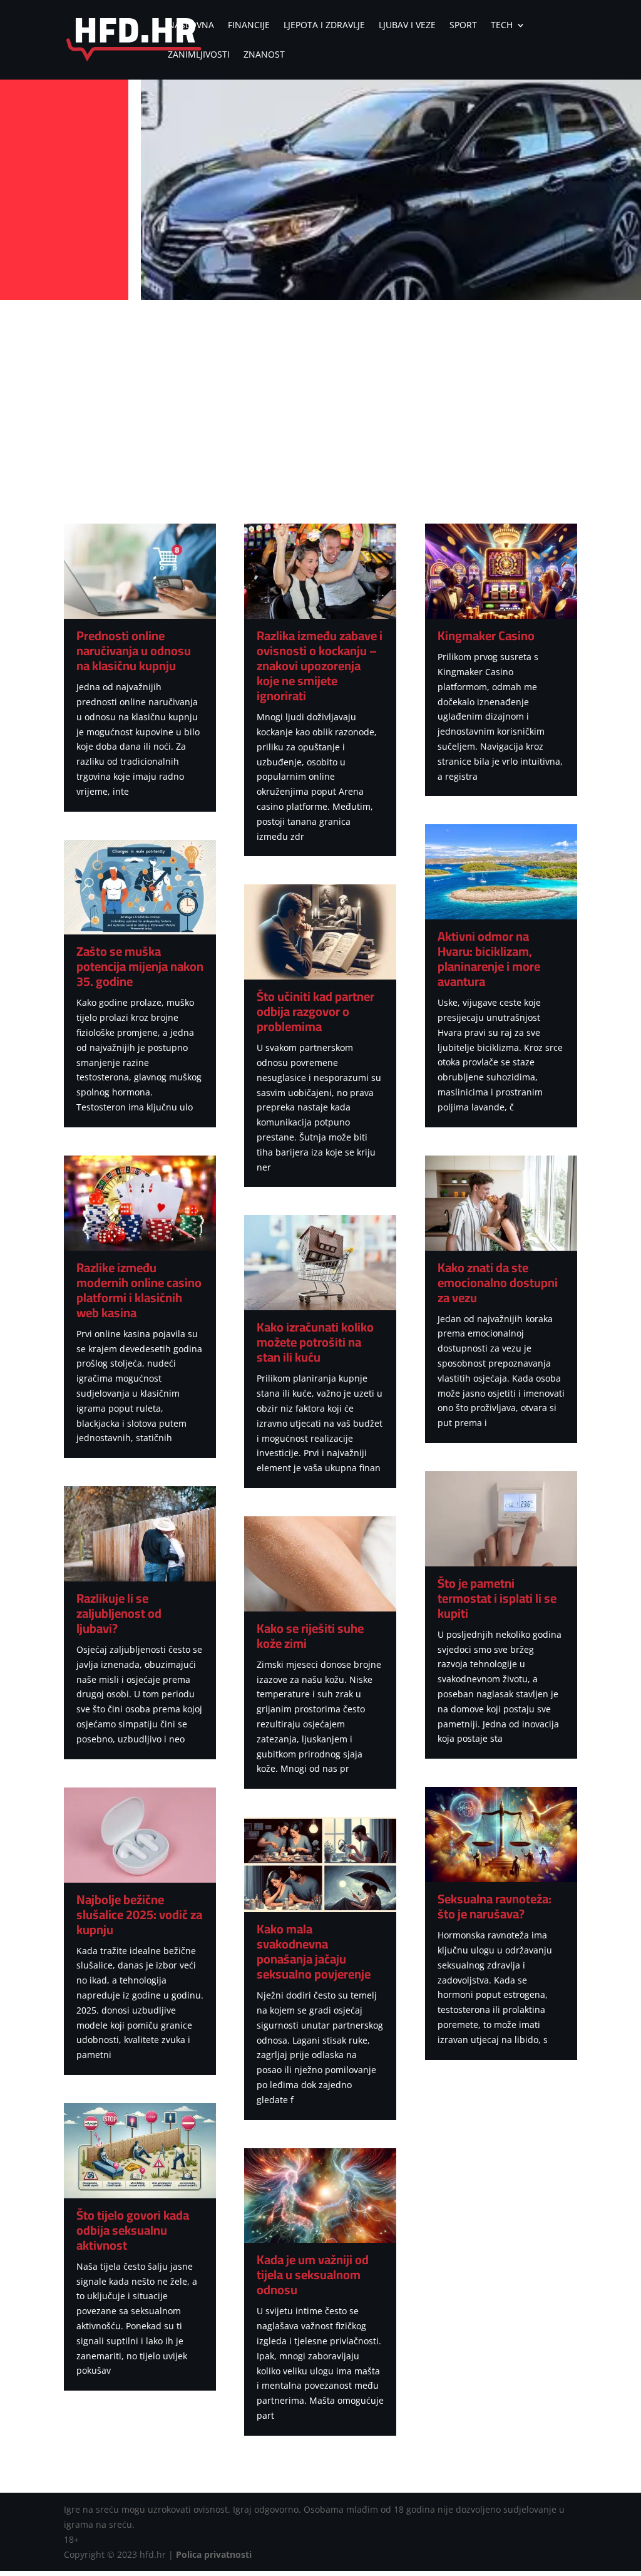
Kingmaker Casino (486, 635)
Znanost (264, 55)
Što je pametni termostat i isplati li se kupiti (497, 1598)
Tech (502, 26)
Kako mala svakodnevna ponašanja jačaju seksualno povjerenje (314, 1951)
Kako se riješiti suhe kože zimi (310, 1636)
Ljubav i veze (407, 26)
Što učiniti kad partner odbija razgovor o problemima (315, 1011)
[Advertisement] (320, 398)
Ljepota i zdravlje (324, 26)
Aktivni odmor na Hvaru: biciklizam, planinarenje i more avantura (489, 959)
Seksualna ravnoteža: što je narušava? (495, 1906)
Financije (249, 26)
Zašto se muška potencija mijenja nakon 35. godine (140, 966)
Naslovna (191, 26)
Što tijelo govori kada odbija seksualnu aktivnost (133, 2230)
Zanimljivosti (199, 55)
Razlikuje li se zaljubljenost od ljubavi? (119, 1613)
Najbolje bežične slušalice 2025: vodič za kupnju (139, 1914)
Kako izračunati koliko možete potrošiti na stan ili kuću (315, 1342)
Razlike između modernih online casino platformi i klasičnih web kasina (139, 1290)
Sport (463, 26)
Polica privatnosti (214, 2554)
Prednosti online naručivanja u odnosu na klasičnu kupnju (134, 650)
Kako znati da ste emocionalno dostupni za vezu (498, 1282)
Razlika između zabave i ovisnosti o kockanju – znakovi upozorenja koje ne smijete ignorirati (320, 665)
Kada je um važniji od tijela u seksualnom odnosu (313, 2274)
